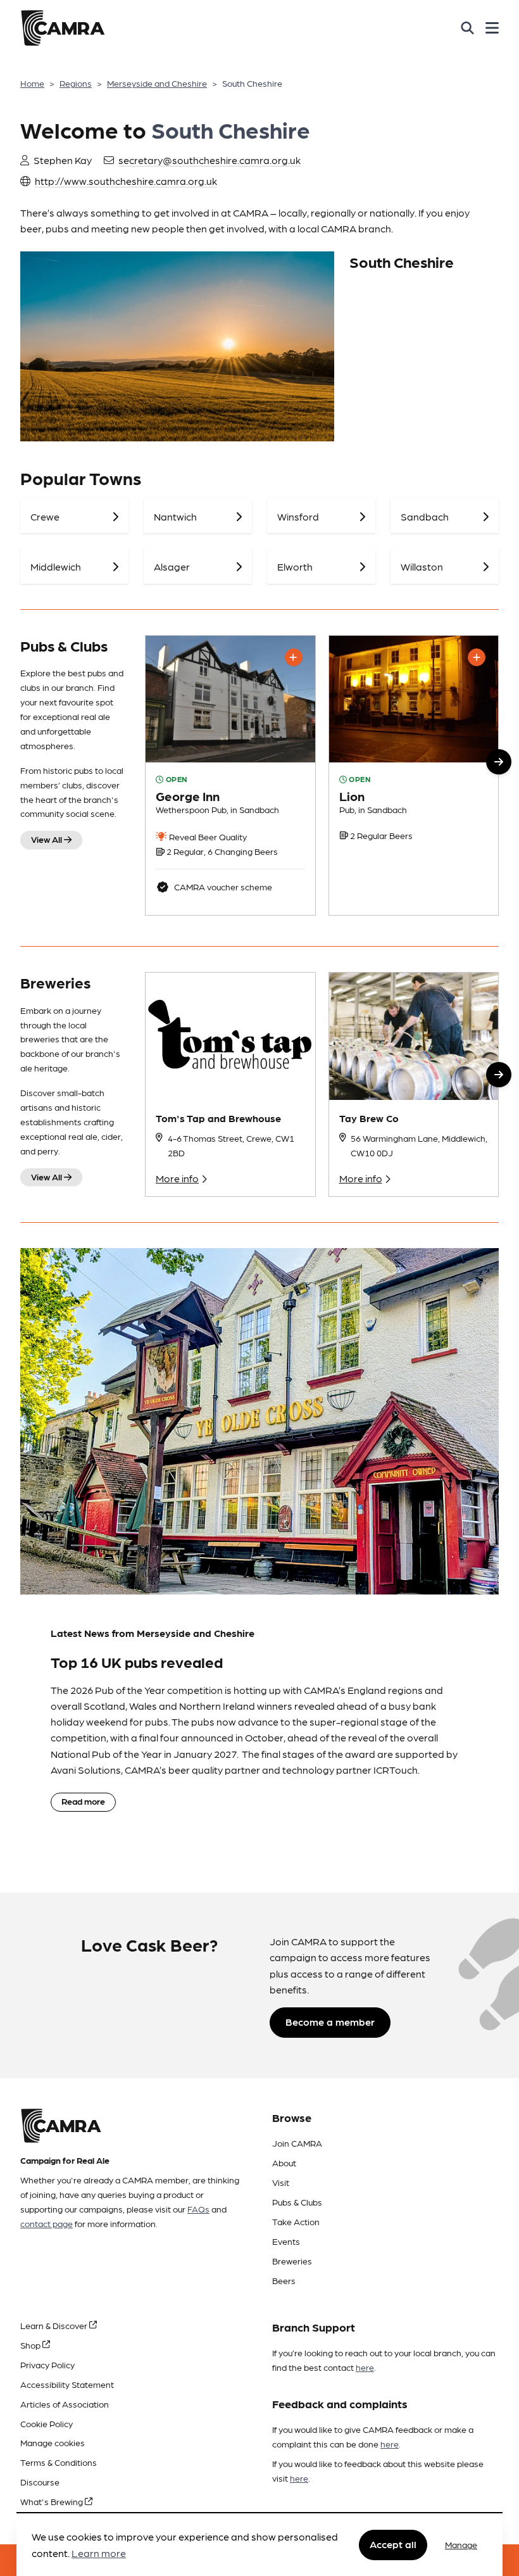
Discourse (40, 2482)
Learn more (99, 2553)
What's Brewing (53, 2501)
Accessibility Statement (67, 2384)
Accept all (393, 2544)
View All (47, 839)
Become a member (330, 2022)
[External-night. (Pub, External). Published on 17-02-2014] (414, 776)
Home (32, 83)
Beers (284, 2280)
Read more (83, 1801)
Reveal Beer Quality (207, 837)
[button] (499, 762)
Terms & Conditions (59, 2462)
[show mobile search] (467, 28)
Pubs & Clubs (297, 2202)
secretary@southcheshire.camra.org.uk (209, 160)
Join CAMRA (297, 2143)
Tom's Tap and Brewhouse (218, 1118)
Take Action (296, 2221)
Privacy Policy (47, 2364)
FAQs (198, 2209)
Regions (76, 83)
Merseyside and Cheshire (157, 83)
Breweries (292, 2261)
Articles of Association (65, 2404)
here (365, 2367)
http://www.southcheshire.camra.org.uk (126, 181)
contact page (47, 2223)
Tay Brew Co (369, 1118)
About (284, 2162)
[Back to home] (63, 28)
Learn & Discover (55, 2325)
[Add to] (294, 657)
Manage (461, 2544)
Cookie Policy (47, 2423)
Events (286, 2241)
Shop (31, 2345)
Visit (281, 2182)
